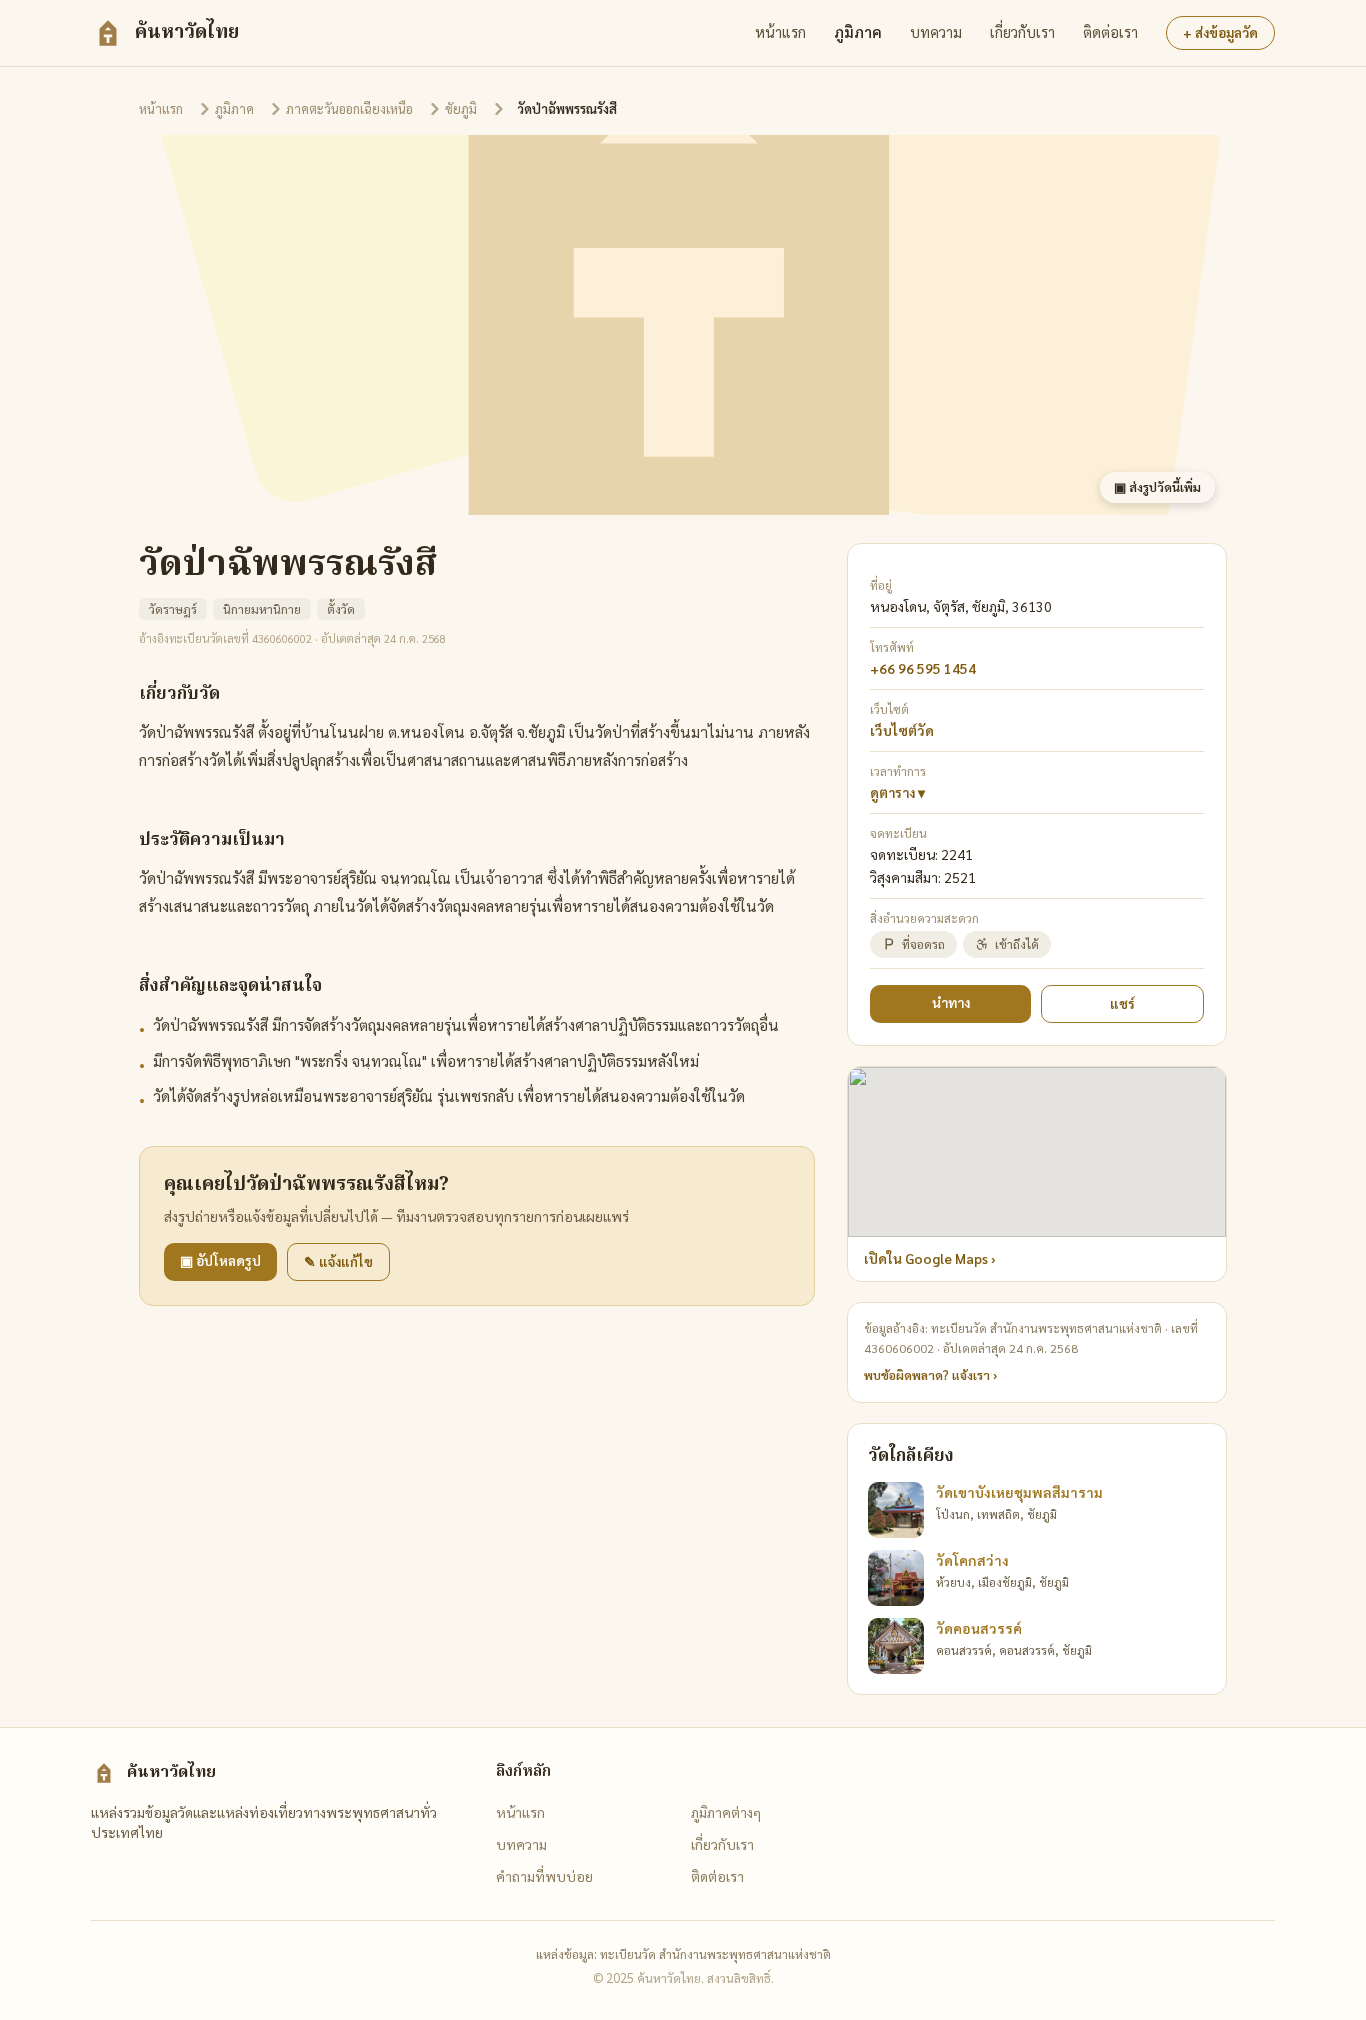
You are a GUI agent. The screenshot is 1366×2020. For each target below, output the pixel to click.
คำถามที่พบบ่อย (544, 1876)
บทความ (936, 32)
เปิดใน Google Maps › (930, 1258)
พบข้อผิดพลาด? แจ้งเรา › (930, 1375)
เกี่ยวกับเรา (1022, 32)
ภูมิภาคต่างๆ (726, 1812)
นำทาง (951, 1002)
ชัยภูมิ (461, 108)
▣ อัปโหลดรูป (220, 1260)
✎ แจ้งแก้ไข (338, 1261)
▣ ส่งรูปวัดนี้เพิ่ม (1157, 487)
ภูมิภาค (858, 32)
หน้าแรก (780, 32)
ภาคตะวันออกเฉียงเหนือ (349, 108)
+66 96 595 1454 (923, 668)
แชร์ (1122, 1003)
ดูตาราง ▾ (897, 792)
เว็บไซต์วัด (902, 730)
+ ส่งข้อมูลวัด (1220, 32)
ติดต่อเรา (1110, 32)
